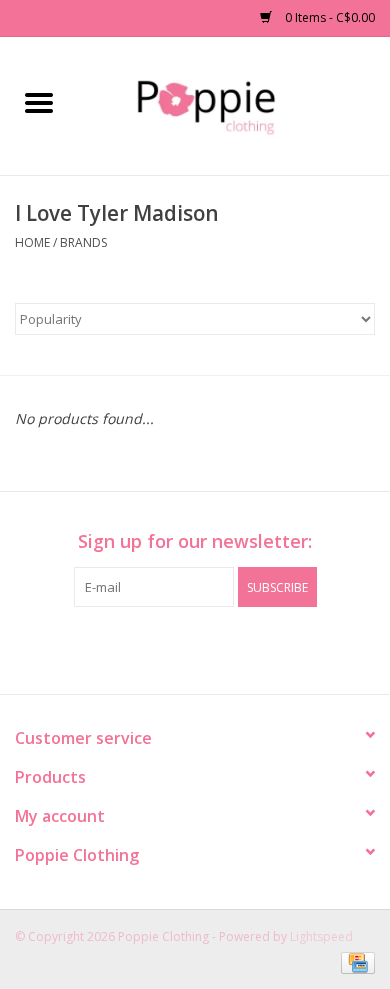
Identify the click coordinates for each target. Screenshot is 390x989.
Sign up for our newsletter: (195, 541)
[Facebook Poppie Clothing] (177, 648)
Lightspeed (321, 936)
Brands (83, 242)
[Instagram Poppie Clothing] (213, 648)
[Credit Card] (354, 961)
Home (32, 242)
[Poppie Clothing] (233, 104)
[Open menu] (39, 102)
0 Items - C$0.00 (328, 17)
